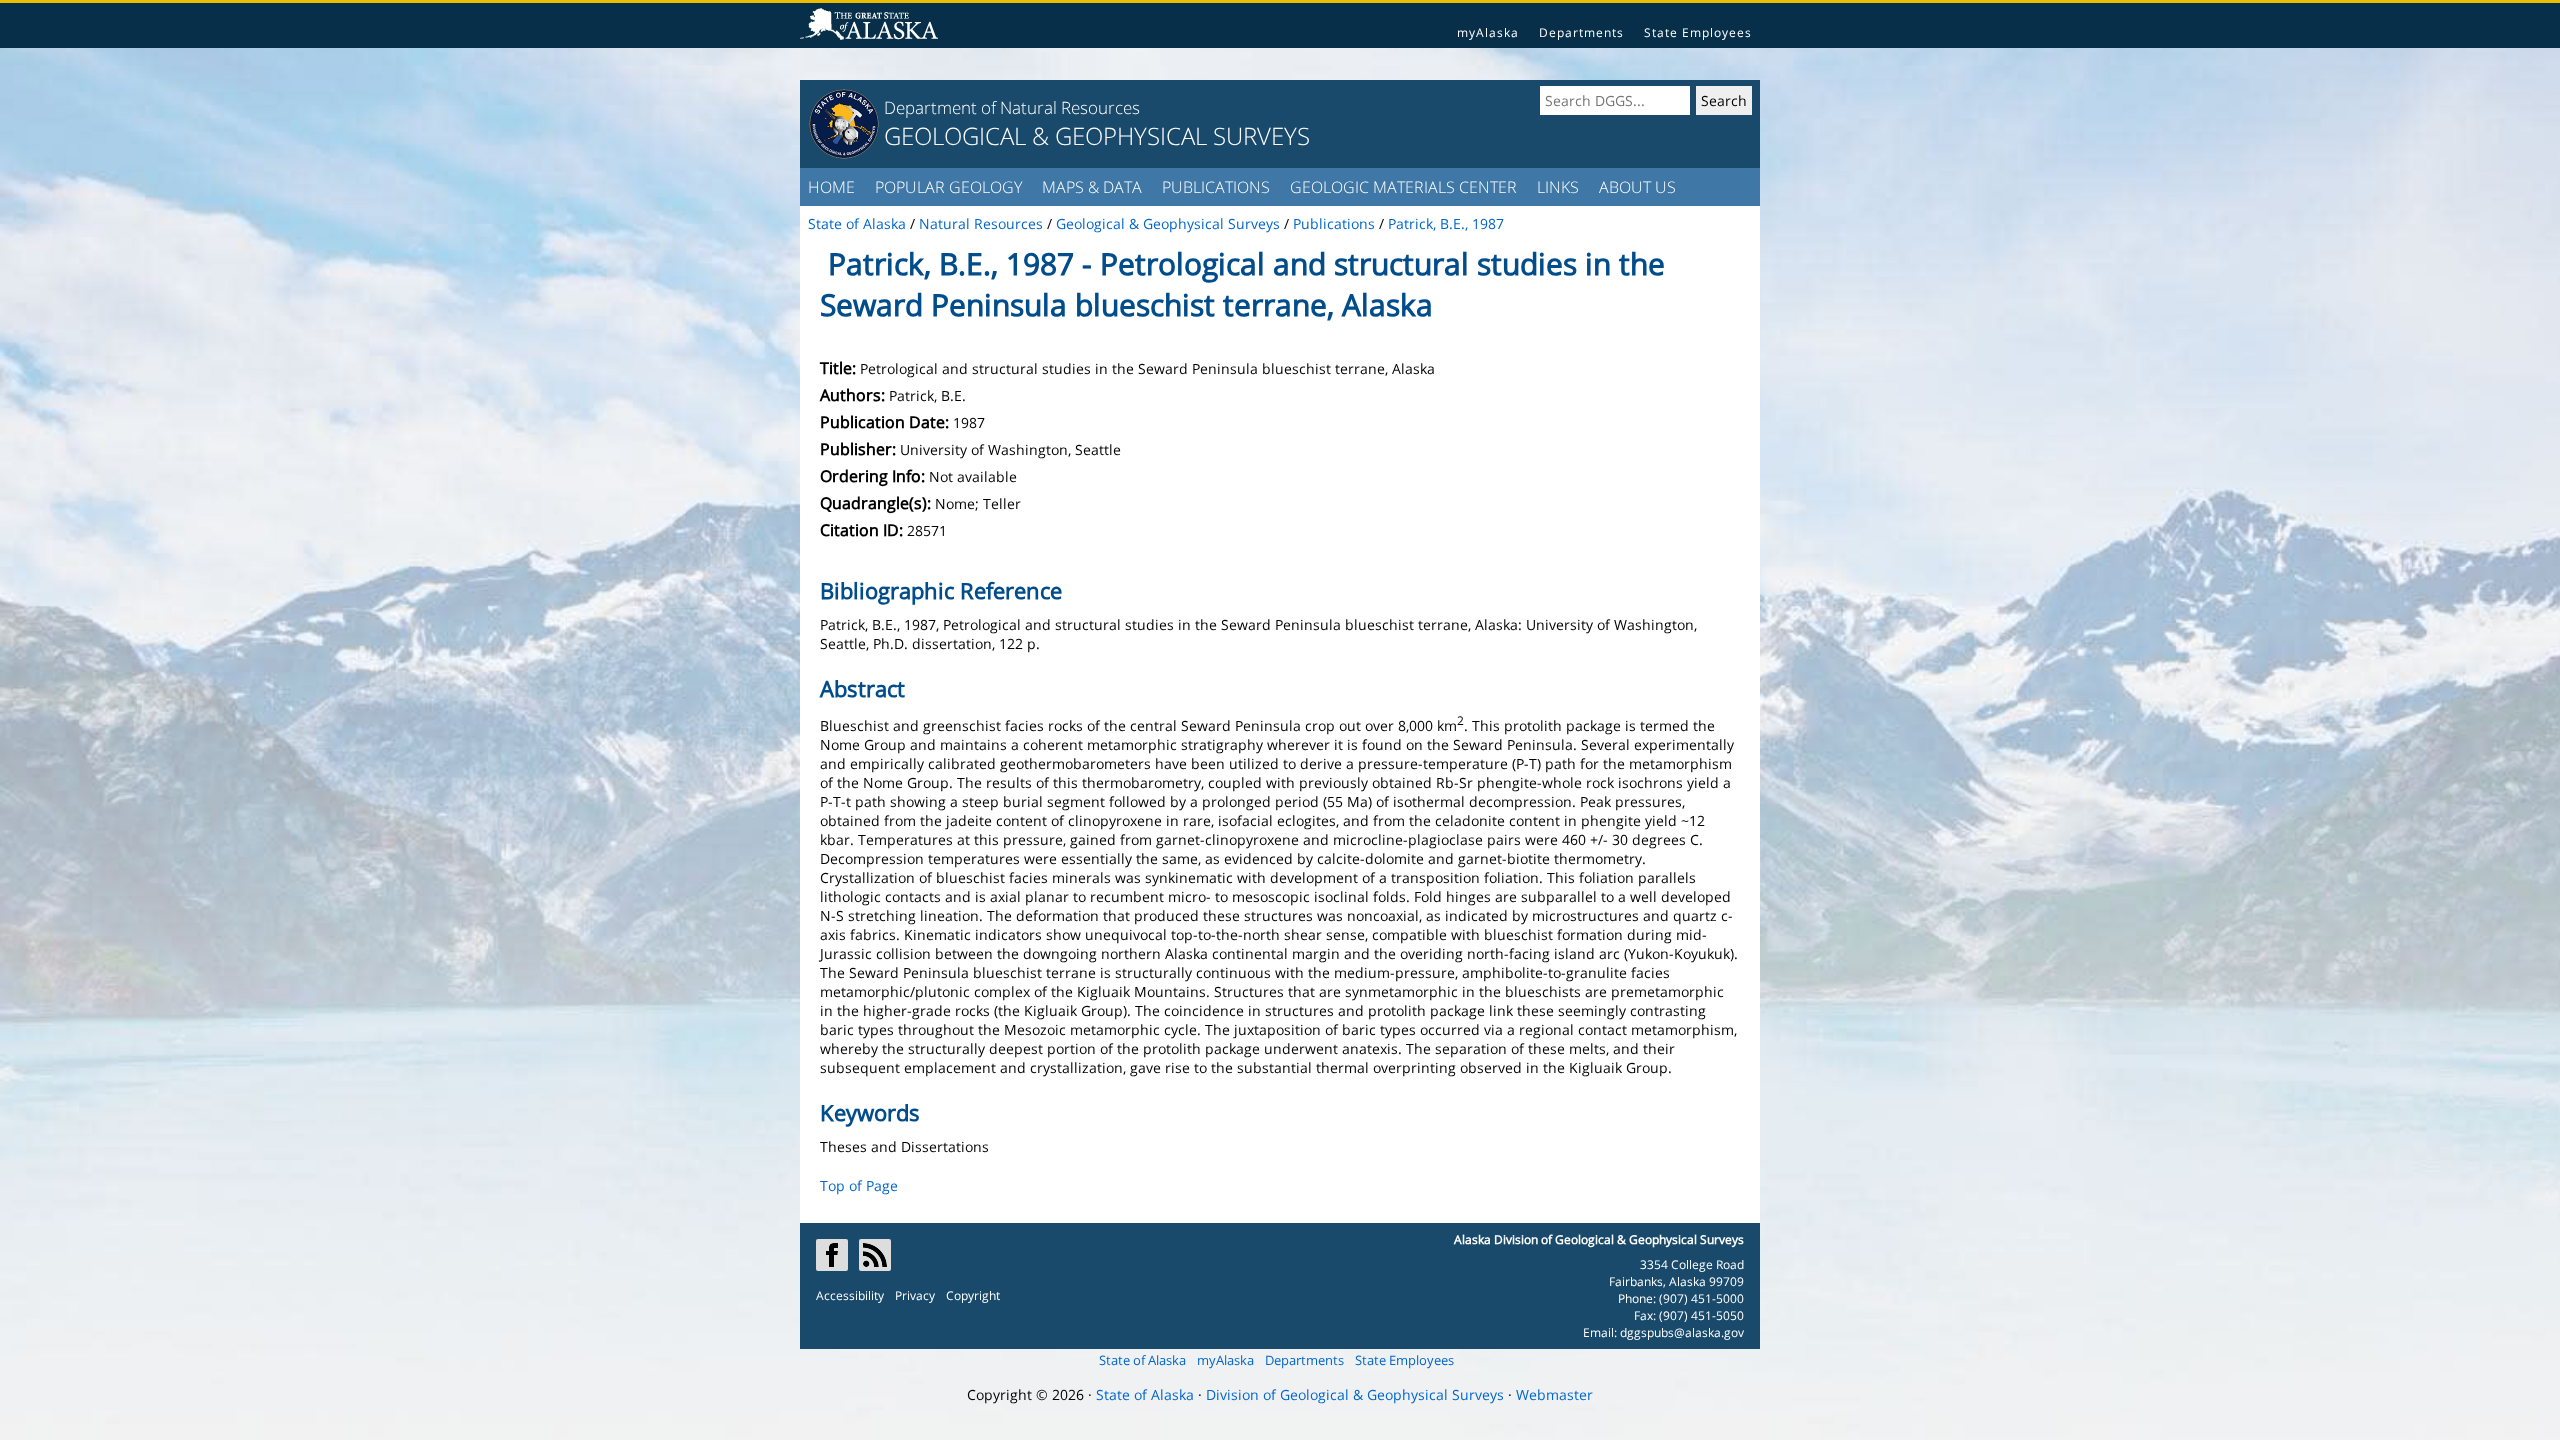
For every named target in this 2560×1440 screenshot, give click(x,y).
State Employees (1698, 32)
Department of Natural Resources (1012, 107)
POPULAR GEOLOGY (948, 187)
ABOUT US (1637, 187)
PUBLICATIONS (1216, 187)
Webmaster (1554, 1394)
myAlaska (1488, 32)
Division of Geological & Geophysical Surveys (1355, 1394)
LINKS (1558, 187)
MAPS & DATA (1092, 187)
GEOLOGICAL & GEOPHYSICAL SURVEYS (1097, 135)
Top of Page (859, 1185)
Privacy (915, 1295)
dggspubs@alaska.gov (1682, 1332)
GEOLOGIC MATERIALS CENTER (1403, 187)
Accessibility (850, 1295)
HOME (831, 187)
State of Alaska (1142, 1360)
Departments (1581, 32)
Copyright (973, 1295)
